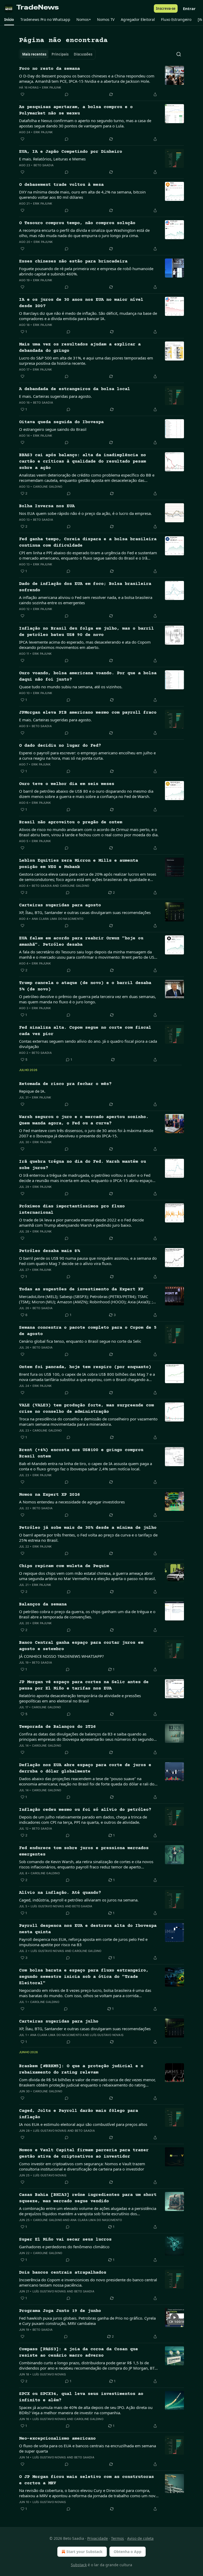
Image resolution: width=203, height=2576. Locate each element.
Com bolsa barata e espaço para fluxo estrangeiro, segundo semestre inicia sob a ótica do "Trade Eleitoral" (84, 1977)
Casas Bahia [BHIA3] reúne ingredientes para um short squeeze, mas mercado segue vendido (88, 2198)
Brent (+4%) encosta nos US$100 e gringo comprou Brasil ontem (81, 1453)
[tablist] (57, 54)
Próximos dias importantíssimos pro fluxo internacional (72, 1210)
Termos (117, 2538)
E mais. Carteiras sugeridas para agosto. (55, 396)
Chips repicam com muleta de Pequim (64, 1566)
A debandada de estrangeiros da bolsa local (75, 389)
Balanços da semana (43, 1605)
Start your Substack (84, 2552)
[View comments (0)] (67, 94)
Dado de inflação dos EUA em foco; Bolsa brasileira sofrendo (85, 587)
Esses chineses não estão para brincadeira (73, 262)
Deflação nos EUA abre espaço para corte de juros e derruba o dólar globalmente (85, 1768)
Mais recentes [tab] (34, 54)
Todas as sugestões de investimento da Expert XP (81, 1289)
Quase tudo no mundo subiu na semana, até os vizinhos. (71, 687)
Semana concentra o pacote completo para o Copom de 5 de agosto (88, 1331)
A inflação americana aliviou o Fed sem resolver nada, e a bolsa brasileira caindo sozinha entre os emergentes (86, 600)
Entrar (189, 8)
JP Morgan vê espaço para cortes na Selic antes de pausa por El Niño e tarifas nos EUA (84, 1685)
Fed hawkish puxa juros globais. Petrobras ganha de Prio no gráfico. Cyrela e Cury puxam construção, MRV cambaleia (87, 2321)
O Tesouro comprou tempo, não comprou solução (77, 223)
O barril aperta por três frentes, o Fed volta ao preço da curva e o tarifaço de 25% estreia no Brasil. (88, 1538)
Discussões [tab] (83, 54)
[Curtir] (22, 94)
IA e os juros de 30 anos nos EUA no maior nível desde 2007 (81, 303)
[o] (174, 2318)
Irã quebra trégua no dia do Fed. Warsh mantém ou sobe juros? (82, 1165)
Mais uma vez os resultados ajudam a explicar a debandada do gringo (80, 348)
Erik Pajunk (52, 87)
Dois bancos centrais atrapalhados (63, 2273)
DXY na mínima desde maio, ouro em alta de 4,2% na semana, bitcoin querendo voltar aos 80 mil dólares (82, 195)
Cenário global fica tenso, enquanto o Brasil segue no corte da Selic (80, 1341)
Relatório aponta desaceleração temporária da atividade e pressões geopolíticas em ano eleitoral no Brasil (80, 1698)
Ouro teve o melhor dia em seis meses (67, 784)
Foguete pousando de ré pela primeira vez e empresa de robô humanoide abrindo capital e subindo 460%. (86, 271)
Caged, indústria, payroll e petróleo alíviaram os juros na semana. (79, 1900)
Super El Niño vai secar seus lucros (65, 2240)
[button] (9, 20)
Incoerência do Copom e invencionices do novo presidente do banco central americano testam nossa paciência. (88, 2282)
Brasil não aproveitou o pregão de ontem (71, 822)
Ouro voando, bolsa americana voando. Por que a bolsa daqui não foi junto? (88, 677)
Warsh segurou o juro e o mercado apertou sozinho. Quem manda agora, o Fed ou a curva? (84, 1120)
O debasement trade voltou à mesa (61, 185)
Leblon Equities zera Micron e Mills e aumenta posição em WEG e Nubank (79, 864)
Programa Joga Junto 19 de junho (60, 2311)
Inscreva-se (166, 8)
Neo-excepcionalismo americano (57, 2439)
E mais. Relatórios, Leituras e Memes (52, 159)
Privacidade (98, 2538)
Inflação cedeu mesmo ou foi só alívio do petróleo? (85, 1810)
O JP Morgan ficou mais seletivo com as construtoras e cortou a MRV (86, 2480)
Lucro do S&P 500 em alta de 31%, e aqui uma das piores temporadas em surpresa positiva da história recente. (86, 361)
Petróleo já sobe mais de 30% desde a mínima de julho (88, 1528)
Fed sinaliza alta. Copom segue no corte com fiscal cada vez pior (85, 1031)
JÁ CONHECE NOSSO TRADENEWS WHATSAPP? (61, 1656)
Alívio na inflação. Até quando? (60, 1893)
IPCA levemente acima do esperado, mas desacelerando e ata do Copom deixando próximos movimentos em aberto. (85, 645)
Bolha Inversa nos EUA (47, 506)
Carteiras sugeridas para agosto (60, 905)
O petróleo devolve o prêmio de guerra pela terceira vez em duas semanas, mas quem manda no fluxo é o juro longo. (87, 999)
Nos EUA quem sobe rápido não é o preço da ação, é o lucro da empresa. (85, 513)
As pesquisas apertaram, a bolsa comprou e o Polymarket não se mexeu (76, 110)
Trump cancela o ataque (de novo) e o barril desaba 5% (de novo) (85, 986)
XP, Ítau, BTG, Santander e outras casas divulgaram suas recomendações (85, 912)
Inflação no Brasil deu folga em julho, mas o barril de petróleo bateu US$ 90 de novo (86, 632)
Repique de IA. (32, 1091)
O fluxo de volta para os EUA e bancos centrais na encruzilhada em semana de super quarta (87, 2448)
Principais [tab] (60, 54)
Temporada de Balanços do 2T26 (57, 1727)
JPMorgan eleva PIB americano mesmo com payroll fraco (88, 713)
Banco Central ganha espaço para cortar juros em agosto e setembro (81, 1646)
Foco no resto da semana (49, 69)
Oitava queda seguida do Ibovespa (61, 422)
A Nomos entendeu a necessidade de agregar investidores (72, 1502)
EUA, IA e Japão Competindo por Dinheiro (71, 152)
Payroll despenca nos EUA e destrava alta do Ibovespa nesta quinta (88, 1929)
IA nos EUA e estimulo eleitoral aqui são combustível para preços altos (83, 2124)
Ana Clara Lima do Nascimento (58, 919)
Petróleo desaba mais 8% (49, 1251)
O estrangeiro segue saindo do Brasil (53, 429)
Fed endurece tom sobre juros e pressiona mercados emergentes (84, 1851)
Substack (79, 2565)
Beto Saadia (44, 165)
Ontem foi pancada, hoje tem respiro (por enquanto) (85, 1367)
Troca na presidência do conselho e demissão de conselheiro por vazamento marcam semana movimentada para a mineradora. (88, 1421)
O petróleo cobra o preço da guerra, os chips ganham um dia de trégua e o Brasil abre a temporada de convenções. (87, 1614)
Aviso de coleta (140, 2538)
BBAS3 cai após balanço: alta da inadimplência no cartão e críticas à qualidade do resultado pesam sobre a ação (82, 462)
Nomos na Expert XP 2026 (49, 1495)
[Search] (179, 54)
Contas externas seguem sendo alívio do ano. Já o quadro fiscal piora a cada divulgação (88, 1044)
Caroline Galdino (48, 487)
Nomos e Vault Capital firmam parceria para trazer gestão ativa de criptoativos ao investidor (84, 2153)
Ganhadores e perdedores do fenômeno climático (64, 2247)
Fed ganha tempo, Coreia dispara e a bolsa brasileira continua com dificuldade (88, 543)
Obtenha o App (128, 2552)
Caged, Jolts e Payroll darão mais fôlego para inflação (79, 2114)
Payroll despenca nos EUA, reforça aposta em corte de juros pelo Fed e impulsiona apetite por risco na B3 (83, 1942)
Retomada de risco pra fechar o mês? (65, 1084)
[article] (101, 82)
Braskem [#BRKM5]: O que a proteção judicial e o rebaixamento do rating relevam (81, 2069)
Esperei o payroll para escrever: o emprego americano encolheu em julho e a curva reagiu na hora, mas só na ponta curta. (87, 755)
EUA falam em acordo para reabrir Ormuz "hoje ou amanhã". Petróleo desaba (81, 942)
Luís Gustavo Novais (47, 1906)
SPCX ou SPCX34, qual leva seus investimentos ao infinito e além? (81, 2397)
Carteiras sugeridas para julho (59, 2022)
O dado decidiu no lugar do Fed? (60, 746)
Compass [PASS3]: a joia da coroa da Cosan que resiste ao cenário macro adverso (79, 2353)
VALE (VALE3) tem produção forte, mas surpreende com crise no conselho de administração (86, 1409)
